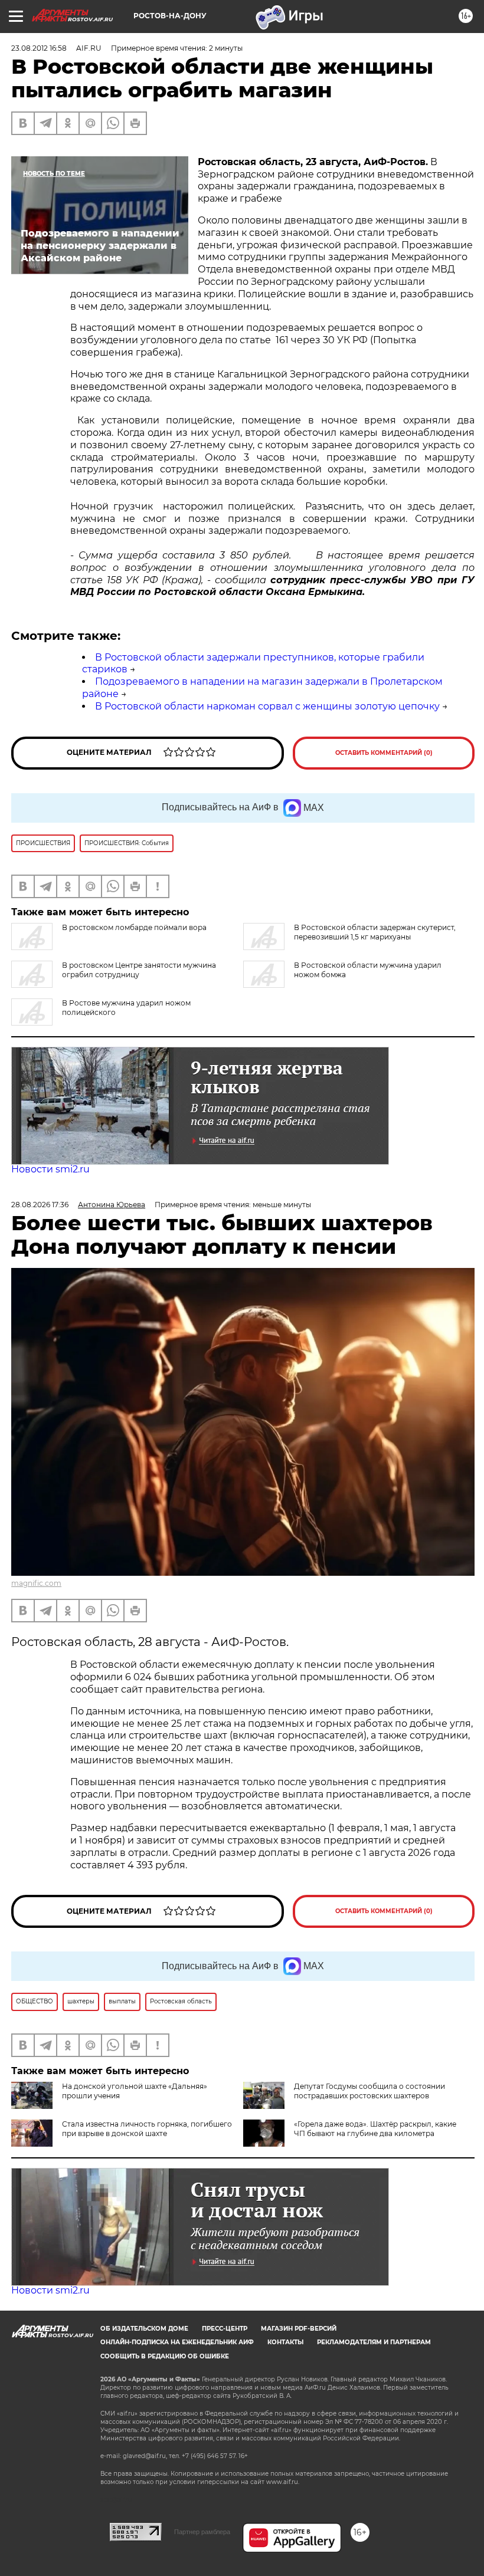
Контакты (285, 2342)
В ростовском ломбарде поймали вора (134, 927)
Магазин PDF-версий (299, 2329)
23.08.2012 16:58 (39, 48)
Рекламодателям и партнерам (374, 2342)
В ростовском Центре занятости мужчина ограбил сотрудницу (139, 970)
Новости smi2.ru (50, 1169)
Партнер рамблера (202, 2532)
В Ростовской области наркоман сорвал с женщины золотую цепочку (267, 706)
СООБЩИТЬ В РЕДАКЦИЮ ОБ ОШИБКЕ (165, 2356)
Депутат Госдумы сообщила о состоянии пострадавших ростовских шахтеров (369, 2091)
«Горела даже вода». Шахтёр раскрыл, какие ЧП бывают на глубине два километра (375, 2129)
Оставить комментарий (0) (384, 753)
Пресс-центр (225, 2329)
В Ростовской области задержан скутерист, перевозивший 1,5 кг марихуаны (375, 932)
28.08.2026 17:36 (40, 1205)
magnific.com (36, 1583)
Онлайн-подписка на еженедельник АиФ (177, 2342)
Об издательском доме (144, 2329)
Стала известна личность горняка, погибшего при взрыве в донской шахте (147, 2129)
